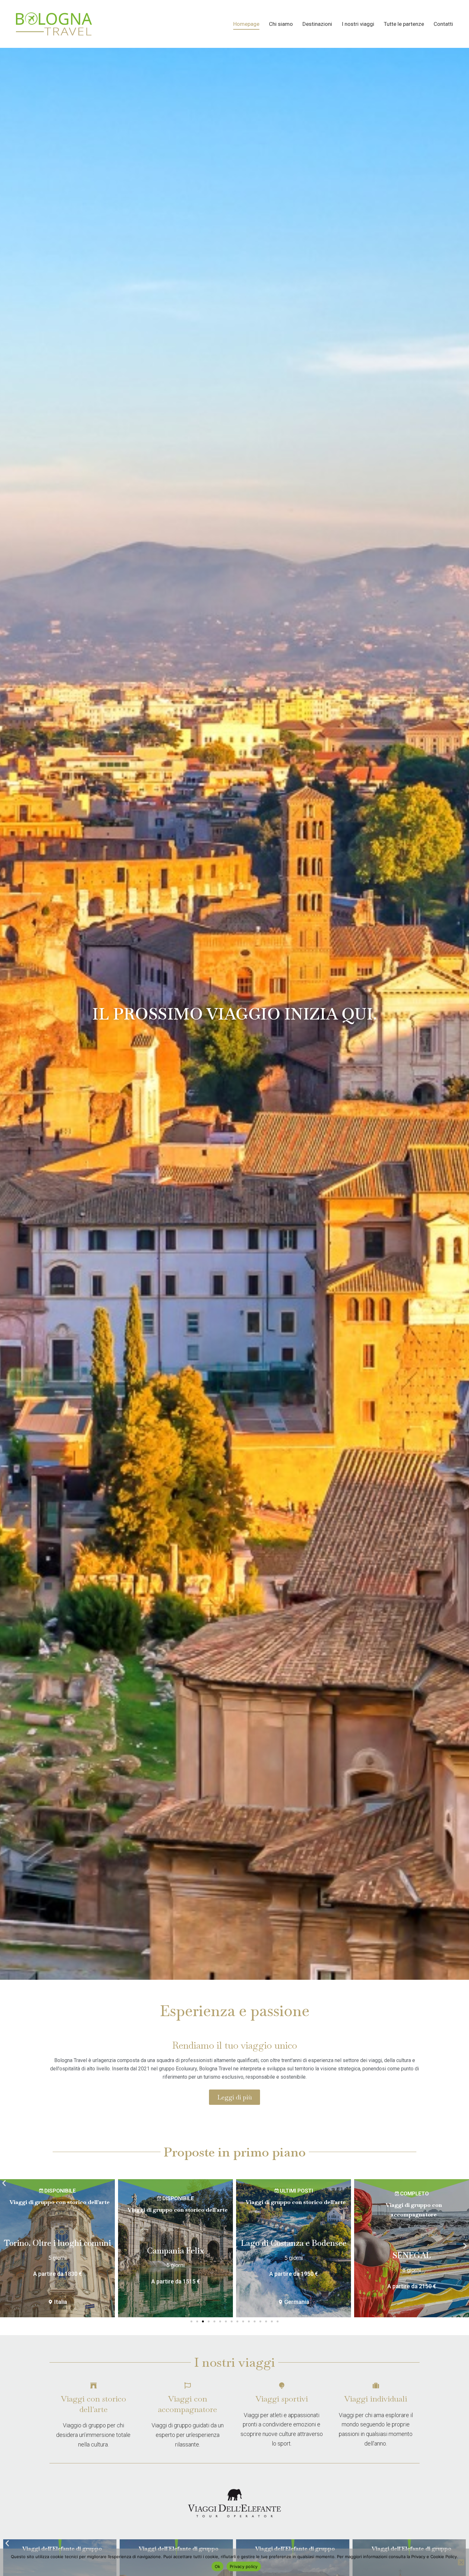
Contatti (443, 24)
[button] (4, 2183)
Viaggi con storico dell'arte (93, 2404)
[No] (461, 2562)
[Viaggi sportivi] (282, 2386)
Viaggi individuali (376, 2399)
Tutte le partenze (404, 24)
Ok (218, 2566)
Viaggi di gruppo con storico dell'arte (60, 2202)
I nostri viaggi (358, 24)
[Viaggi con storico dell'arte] (93, 2386)
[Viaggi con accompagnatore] (188, 2386)
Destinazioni (317, 24)
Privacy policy (244, 2566)
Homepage (246, 24)
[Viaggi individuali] (376, 2386)
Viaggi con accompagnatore (187, 2404)
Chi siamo (281, 24)
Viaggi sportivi (282, 2399)
